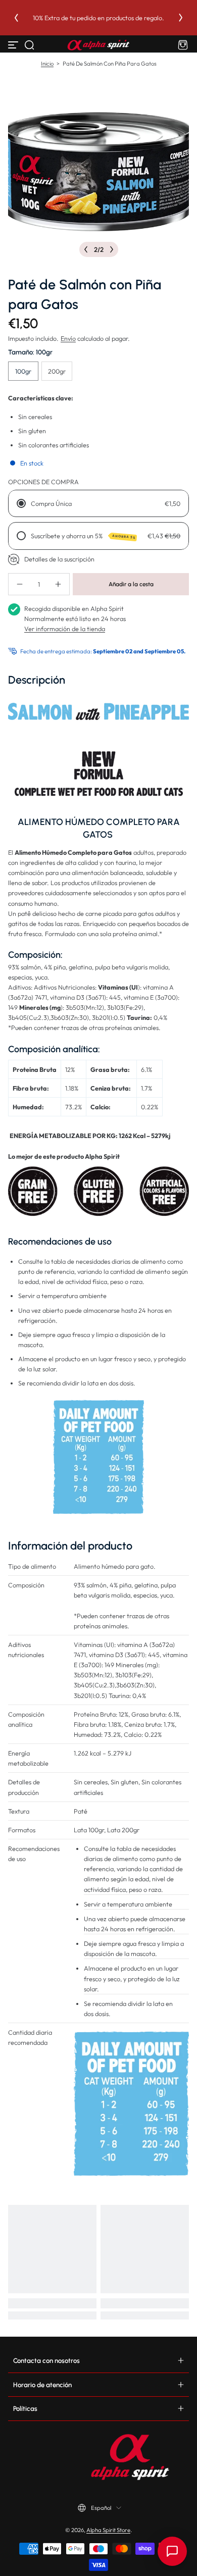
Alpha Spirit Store (108, 2530)
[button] (29, 45)
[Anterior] (16, 18)
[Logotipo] (98, 45)
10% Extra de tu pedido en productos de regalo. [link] (98, 18)
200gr (57, 371)
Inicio (47, 64)
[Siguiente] (181, 18)
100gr (23, 371)
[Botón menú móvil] (14, 45)
